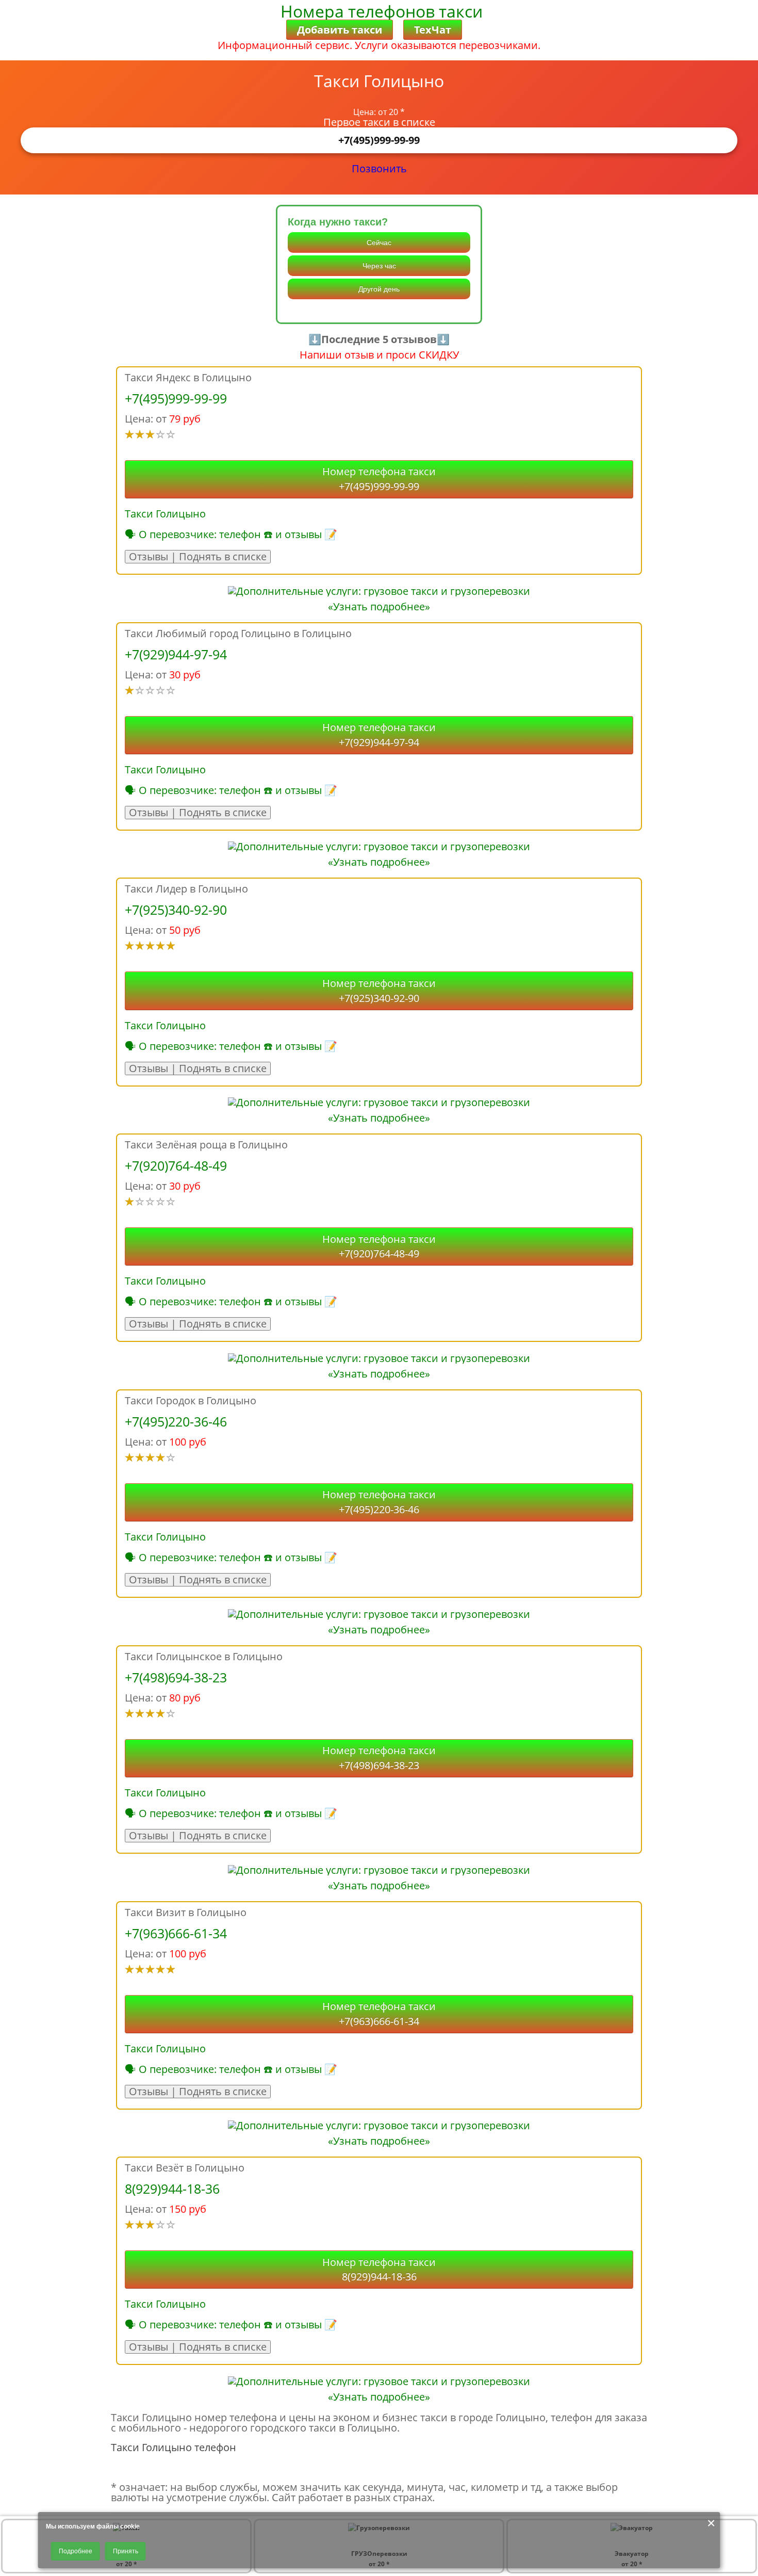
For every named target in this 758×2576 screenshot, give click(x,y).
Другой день (379, 289)
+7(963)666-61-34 (176, 1933)
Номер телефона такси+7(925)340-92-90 (379, 991)
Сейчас (379, 242)
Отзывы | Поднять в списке (198, 557)
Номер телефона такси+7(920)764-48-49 (379, 1246)
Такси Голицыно (165, 514)
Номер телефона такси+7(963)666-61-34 (379, 2014)
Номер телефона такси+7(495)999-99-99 (379, 479)
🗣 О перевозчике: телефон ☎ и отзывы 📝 (231, 534)
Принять (126, 2551)
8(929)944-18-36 (172, 2189)
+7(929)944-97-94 (176, 654)
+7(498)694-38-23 (176, 1677)
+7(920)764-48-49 (176, 1165)
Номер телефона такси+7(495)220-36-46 (379, 1502)
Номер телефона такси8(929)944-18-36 (379, 2270)
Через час (379, 266)
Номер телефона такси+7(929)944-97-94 (379, 735)
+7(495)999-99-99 (379, 140)
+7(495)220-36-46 (176, 1421)
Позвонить (379, 168)
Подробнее (76, 2551)
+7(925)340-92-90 (176, 910)
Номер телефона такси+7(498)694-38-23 (379, 1758)
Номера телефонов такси (382, 11)
